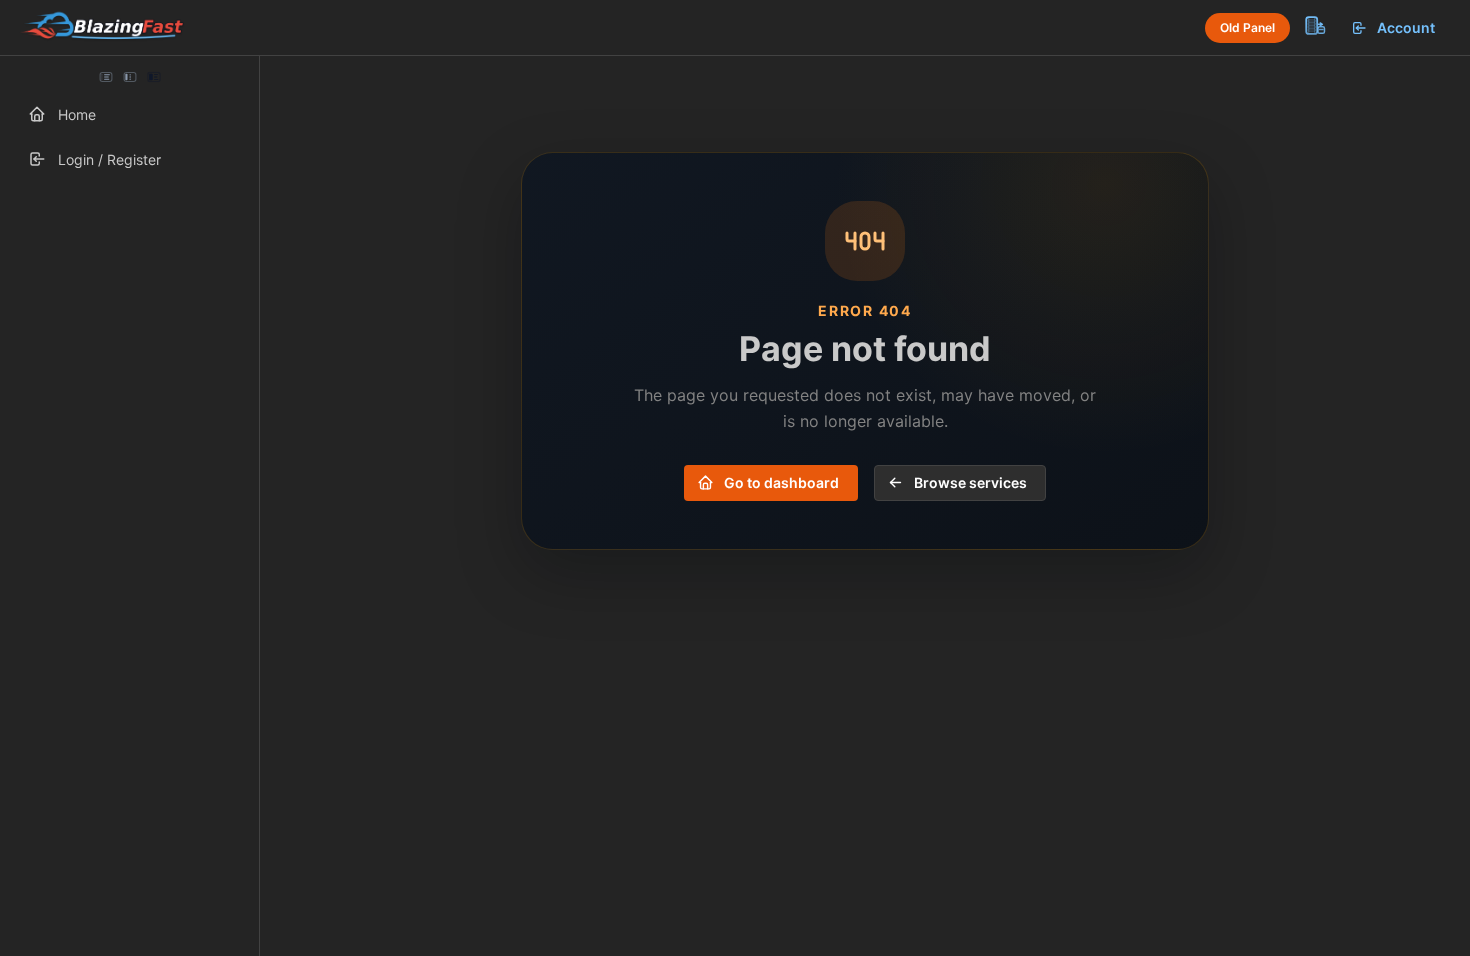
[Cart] (1314, 25)
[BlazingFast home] (102, 28)
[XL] (153, 77)
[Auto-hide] (106, 77)
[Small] (130, 77)
